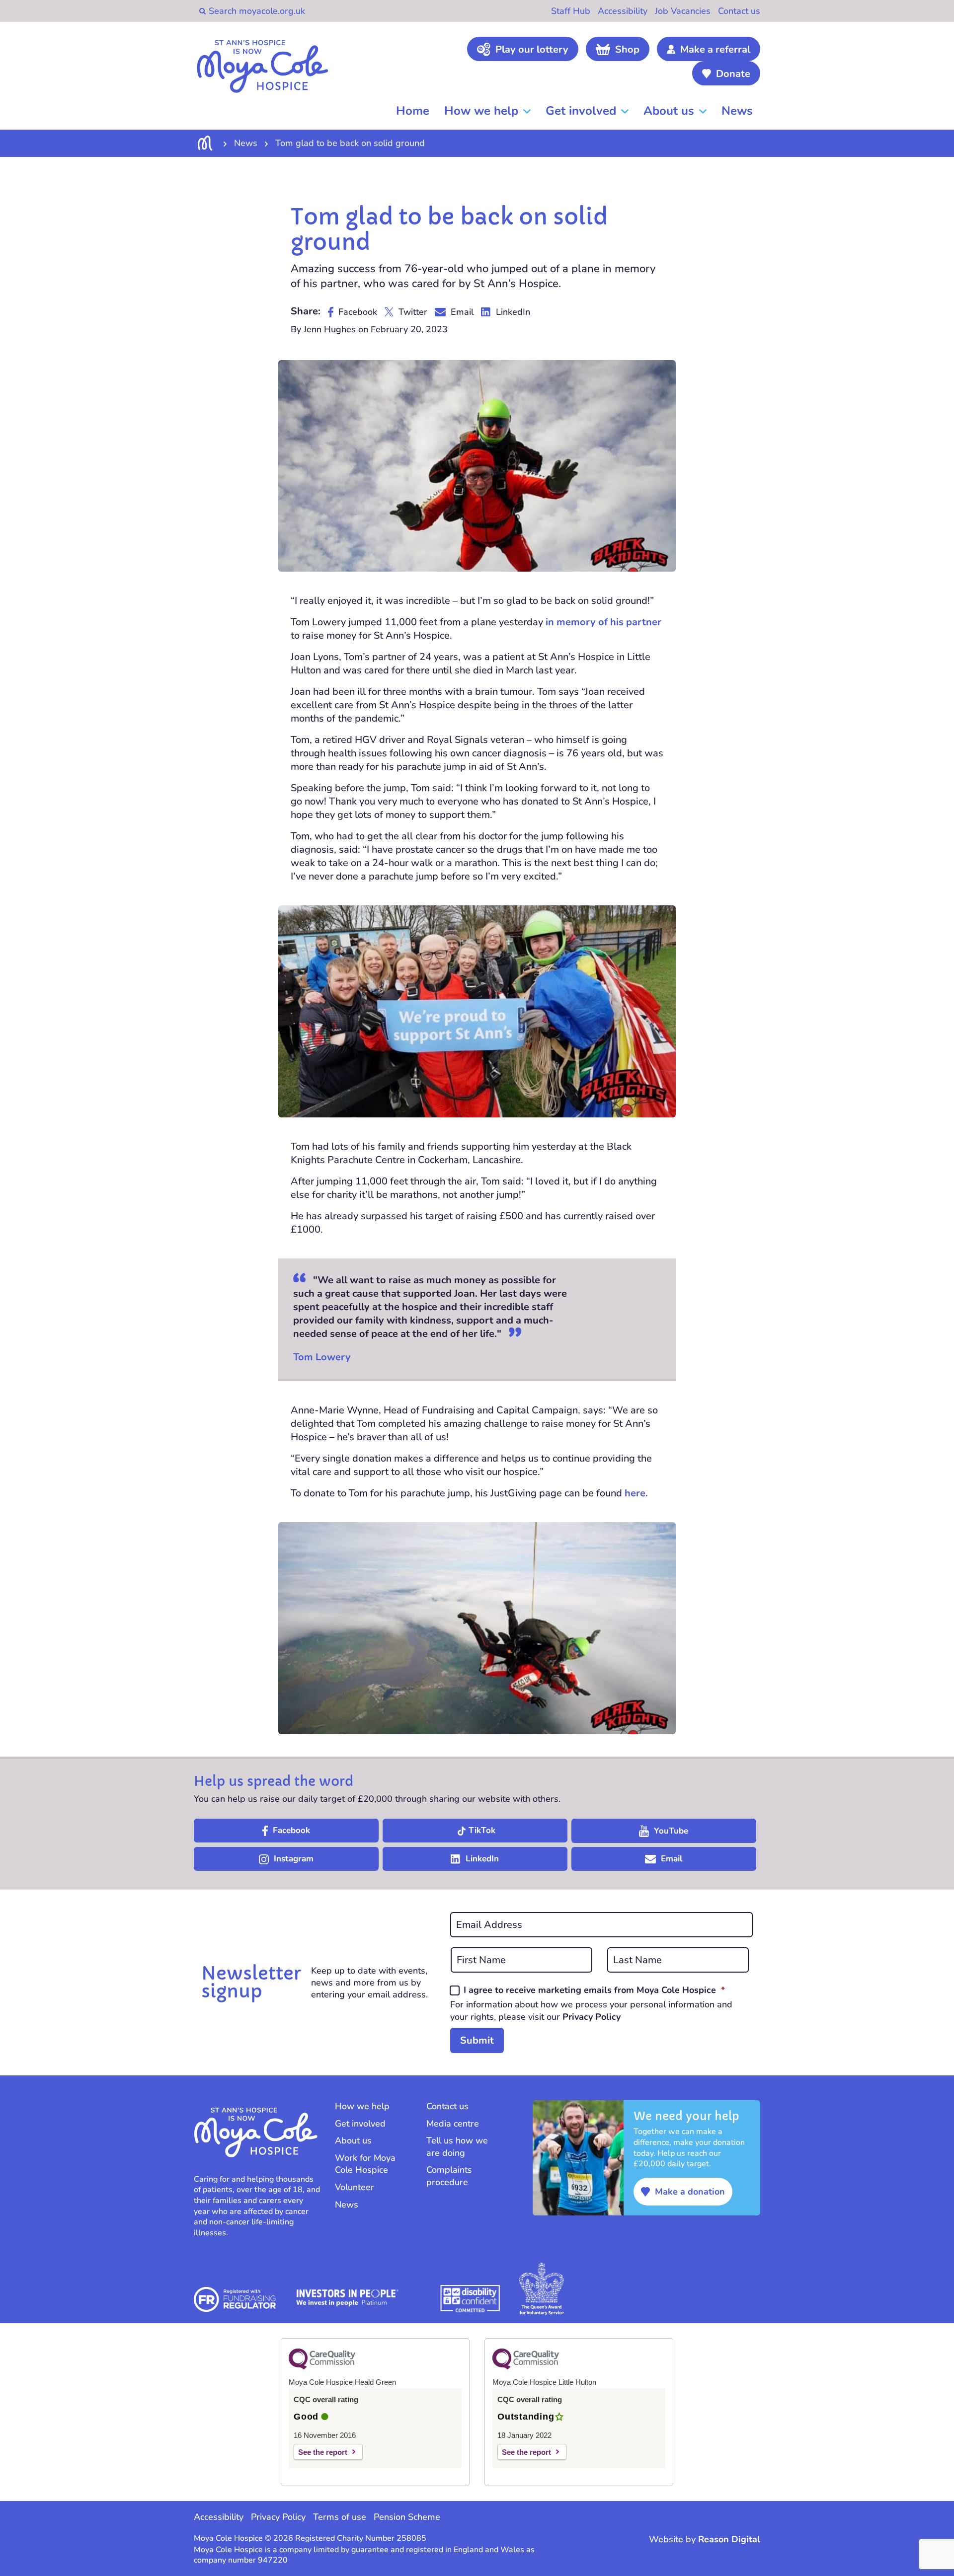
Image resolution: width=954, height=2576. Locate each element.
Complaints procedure (449, 2176)
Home (413, 111)
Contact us (739, 11)
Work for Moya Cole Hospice (365, 2164)
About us (669, 111)
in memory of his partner (603, 622)
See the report (323, 2452)
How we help (481, 111)
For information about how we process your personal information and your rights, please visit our (591, 2010)
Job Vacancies (683, 11)
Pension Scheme (407, 2517)
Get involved (581, 111)
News (737, 111)
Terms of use (340, 2517)
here (635, 1493)
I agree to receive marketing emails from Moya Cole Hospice (594, 1990)
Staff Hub (571, 11)
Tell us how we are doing (457, 2147)
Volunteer (355, 2187)
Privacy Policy (592, 2017)
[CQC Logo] (322, 2367)
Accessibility (623, 11)
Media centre (453, 2124)
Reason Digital (729, 2539)
